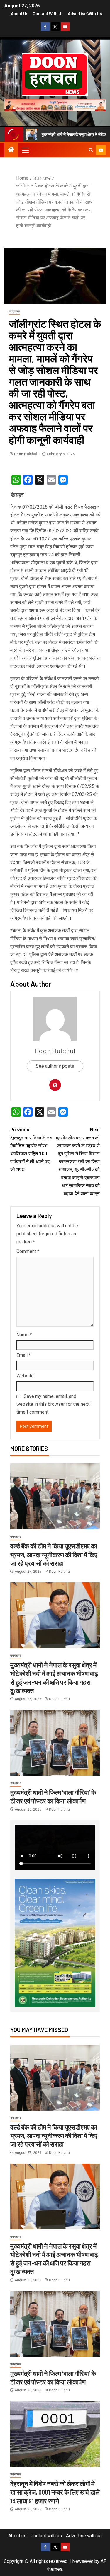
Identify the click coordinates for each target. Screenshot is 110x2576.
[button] (25, 150)
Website (25, 1376)
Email (24, 1355)
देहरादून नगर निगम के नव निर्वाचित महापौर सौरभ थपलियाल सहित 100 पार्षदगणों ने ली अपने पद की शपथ (31, 1150)
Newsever (83, 2561)
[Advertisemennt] (55, 104)
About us (20, 14)
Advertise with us (85, 14)
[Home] (11, 150)
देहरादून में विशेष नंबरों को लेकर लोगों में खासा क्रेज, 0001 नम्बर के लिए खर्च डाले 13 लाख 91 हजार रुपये (55, 2492)
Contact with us (48, 14)
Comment (28, 1251)
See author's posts (55, 1066)
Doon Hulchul (26, 454)
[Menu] (25, 150)
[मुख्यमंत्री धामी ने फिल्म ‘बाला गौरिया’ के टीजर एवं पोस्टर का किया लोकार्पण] (55, 1743)
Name (24, 1335)
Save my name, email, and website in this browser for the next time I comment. (53, 1404)
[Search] (91, 150)
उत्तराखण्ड (14, 311)
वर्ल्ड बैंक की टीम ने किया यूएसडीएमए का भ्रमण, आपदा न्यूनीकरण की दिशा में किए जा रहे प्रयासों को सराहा (54, 1554)
